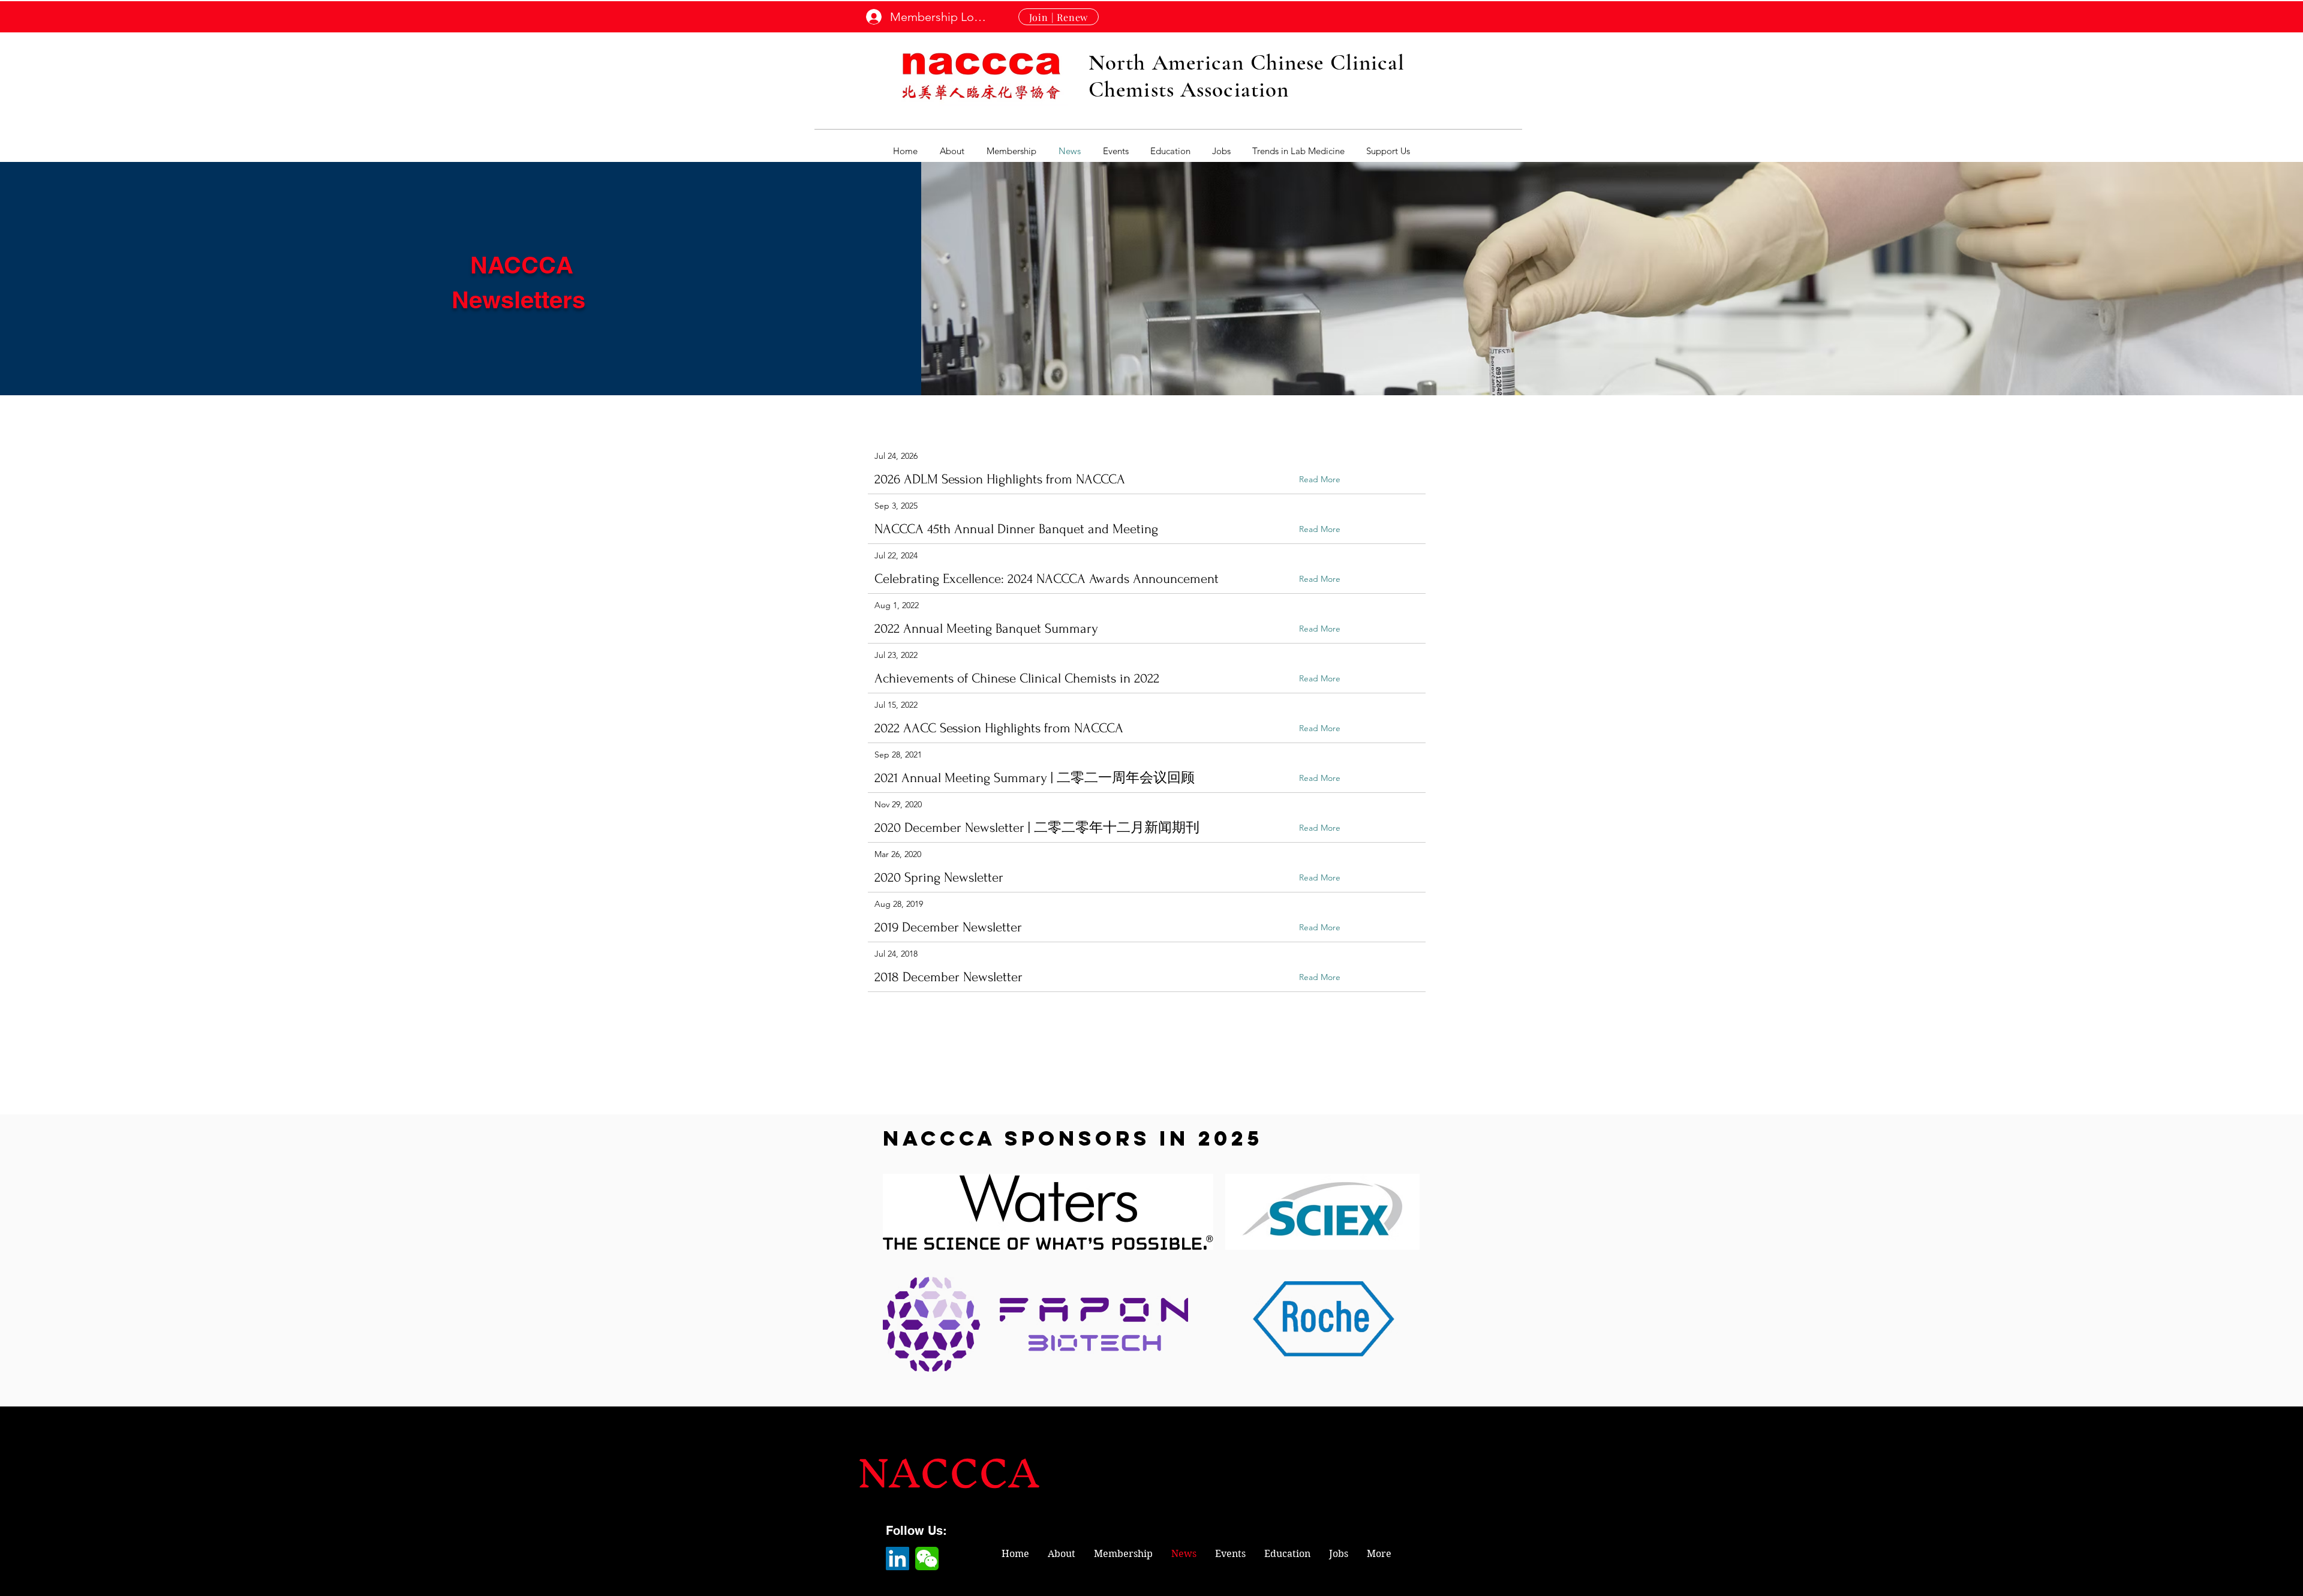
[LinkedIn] (898, 1559)
